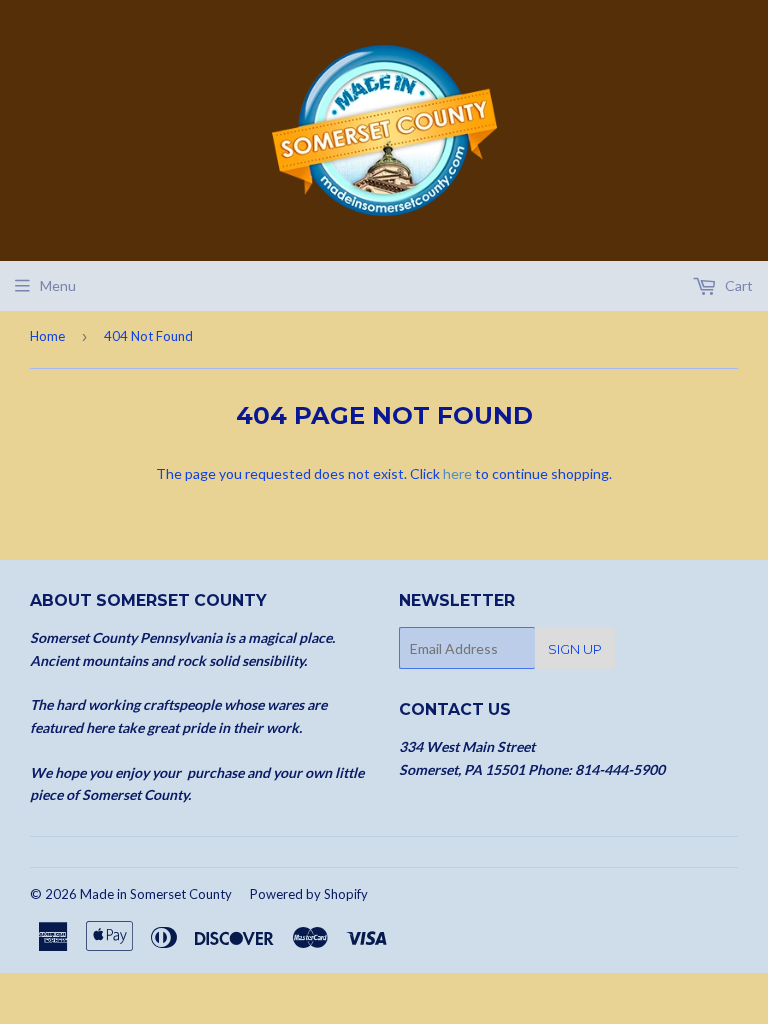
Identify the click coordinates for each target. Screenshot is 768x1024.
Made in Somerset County (156, 894)
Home (47, 336)
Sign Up (575, 649)
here (457, 473)
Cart (737, 285)
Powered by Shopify (309, 894)
